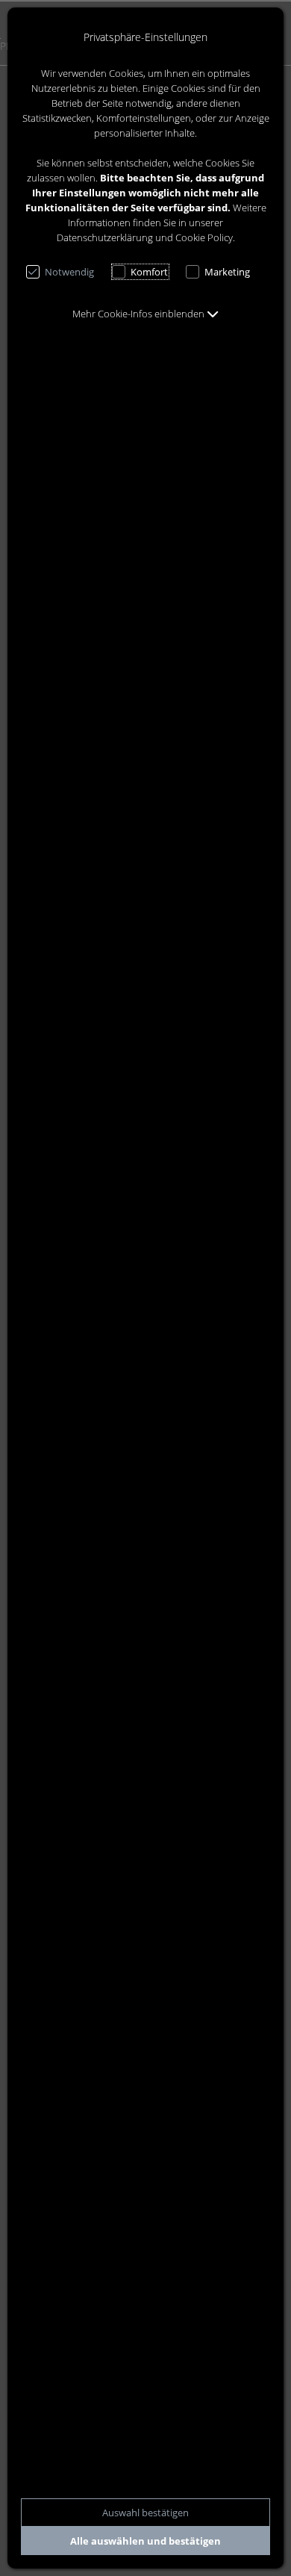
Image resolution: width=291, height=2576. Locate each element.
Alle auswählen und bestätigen (145, 2541)
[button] (145, 314)
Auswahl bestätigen (145, 2513)
